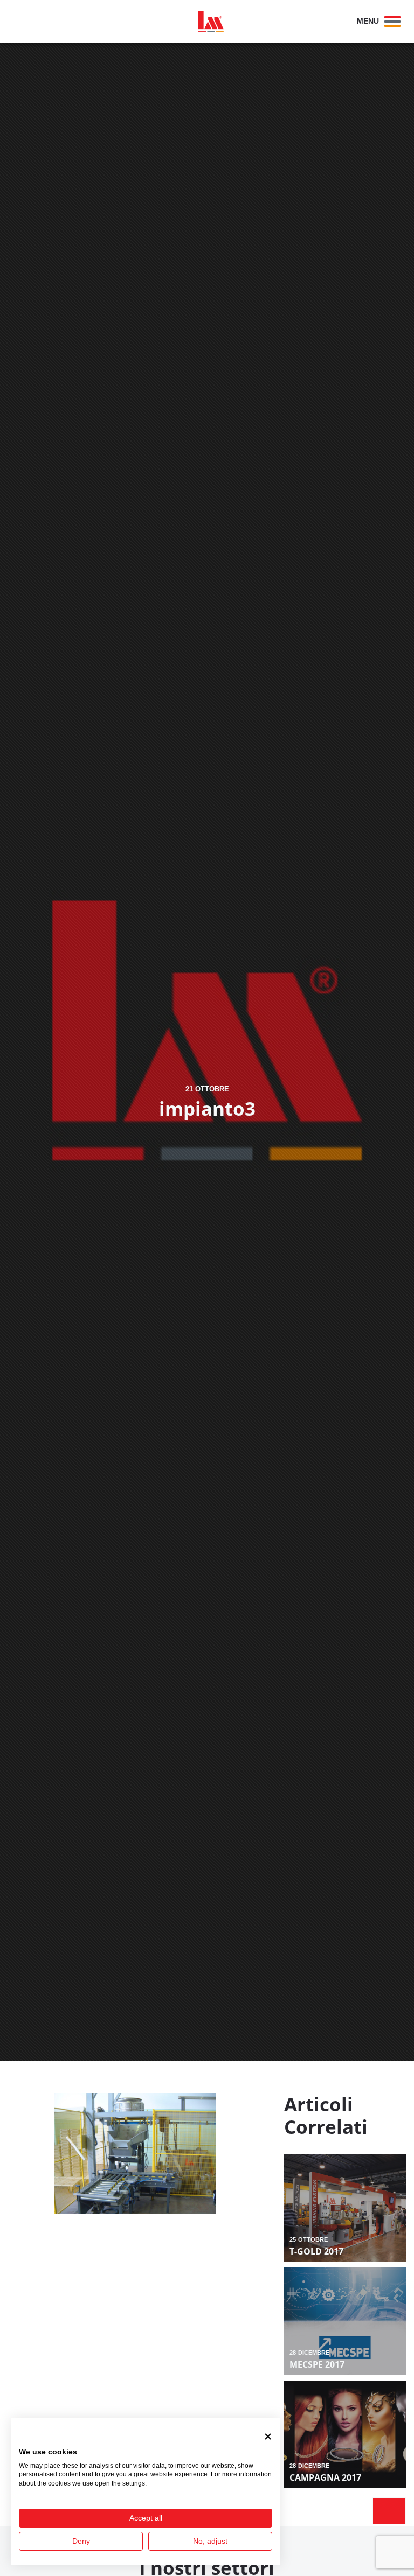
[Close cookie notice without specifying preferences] (268, 2436)
